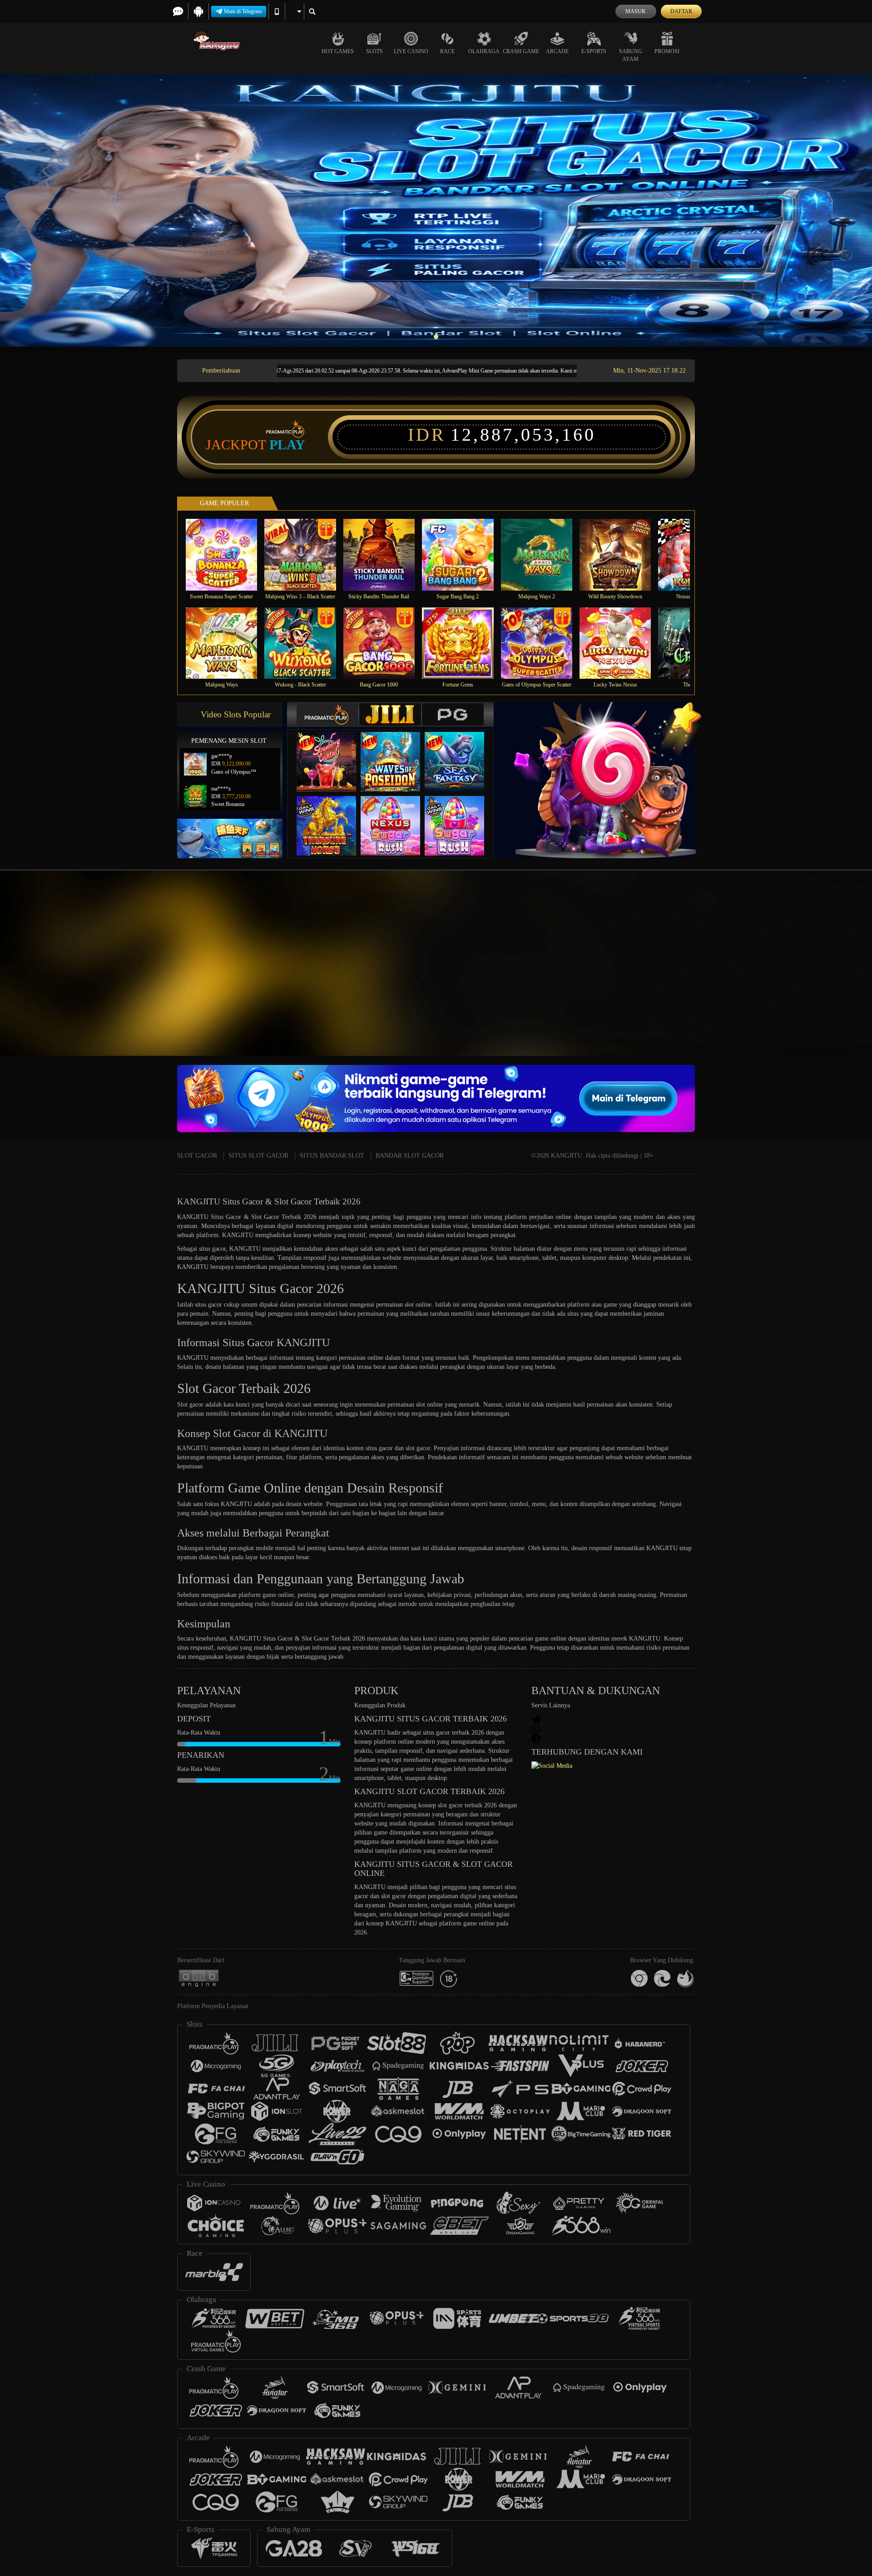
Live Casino (411, 51)
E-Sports (594, 51)
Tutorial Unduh (792, 980)
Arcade (557, 51)
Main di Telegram (243, 11)
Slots (374, 51)
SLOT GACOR (197, 1156)
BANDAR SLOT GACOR (410, 1156)
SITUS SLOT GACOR (258, 1156)
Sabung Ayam (631, 55)
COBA (332, 753)
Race (447, 51)
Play (287, 445)
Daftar (681, 11)
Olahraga (484, 51)
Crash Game (521, 51)
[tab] (327, 714)
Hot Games (338, 51)
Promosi (667, 51)
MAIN (227, 554)
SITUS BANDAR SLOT (332, 1156)
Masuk (636, 11)
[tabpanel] (436, 210)
